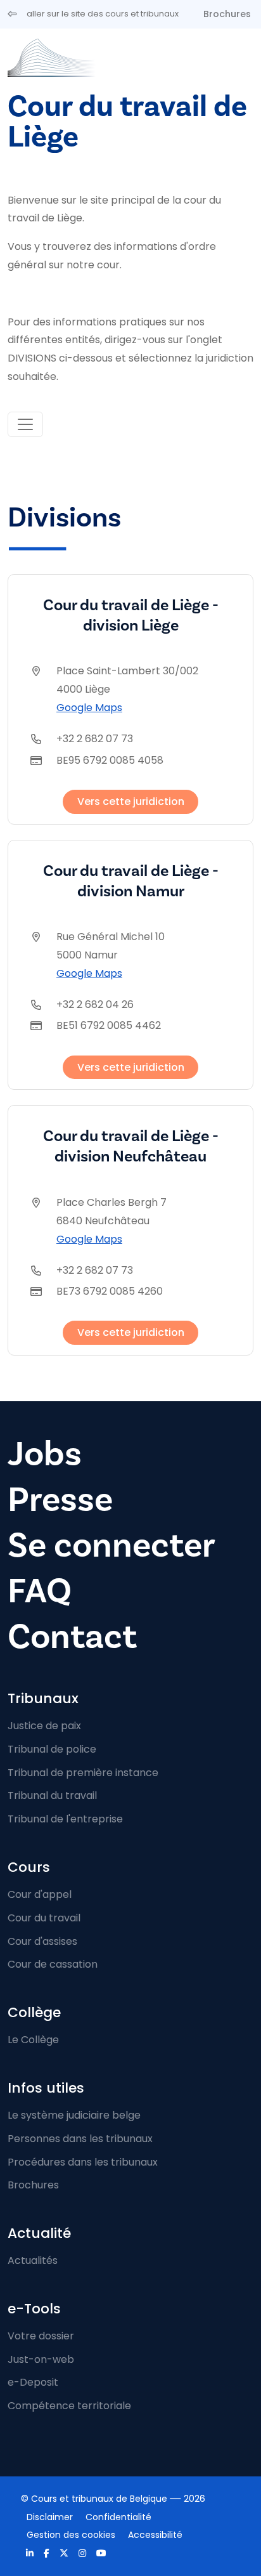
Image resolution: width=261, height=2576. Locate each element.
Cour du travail (44, 1918)
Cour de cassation (53, 1964)
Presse (60, 1500)
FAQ (40, 1591)
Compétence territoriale (69, 2406)
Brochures (227, 14)
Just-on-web (41, 2359)
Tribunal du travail (52, 1795)
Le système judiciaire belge (74, 2115)
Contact (72, 1637)
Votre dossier (41, 2336)
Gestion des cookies (71, 2535)
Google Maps (89, 708)
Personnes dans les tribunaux (80, 2139)
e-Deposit (33, 2382)
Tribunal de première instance (83, 1773)
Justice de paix (44, 1726)
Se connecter (111, 1546)
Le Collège (33, 2040)
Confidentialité (118, 2517)
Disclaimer (50, 2517)
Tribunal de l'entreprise (65, 1819)
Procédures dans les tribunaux (83, 2162)
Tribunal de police (52, 1749)
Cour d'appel (40, 1894)
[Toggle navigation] (25, 424)
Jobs (45, 1454)
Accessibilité (155, 2535)
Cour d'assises (42, 1941)
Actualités (33, 2260)
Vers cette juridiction (131, 801)
